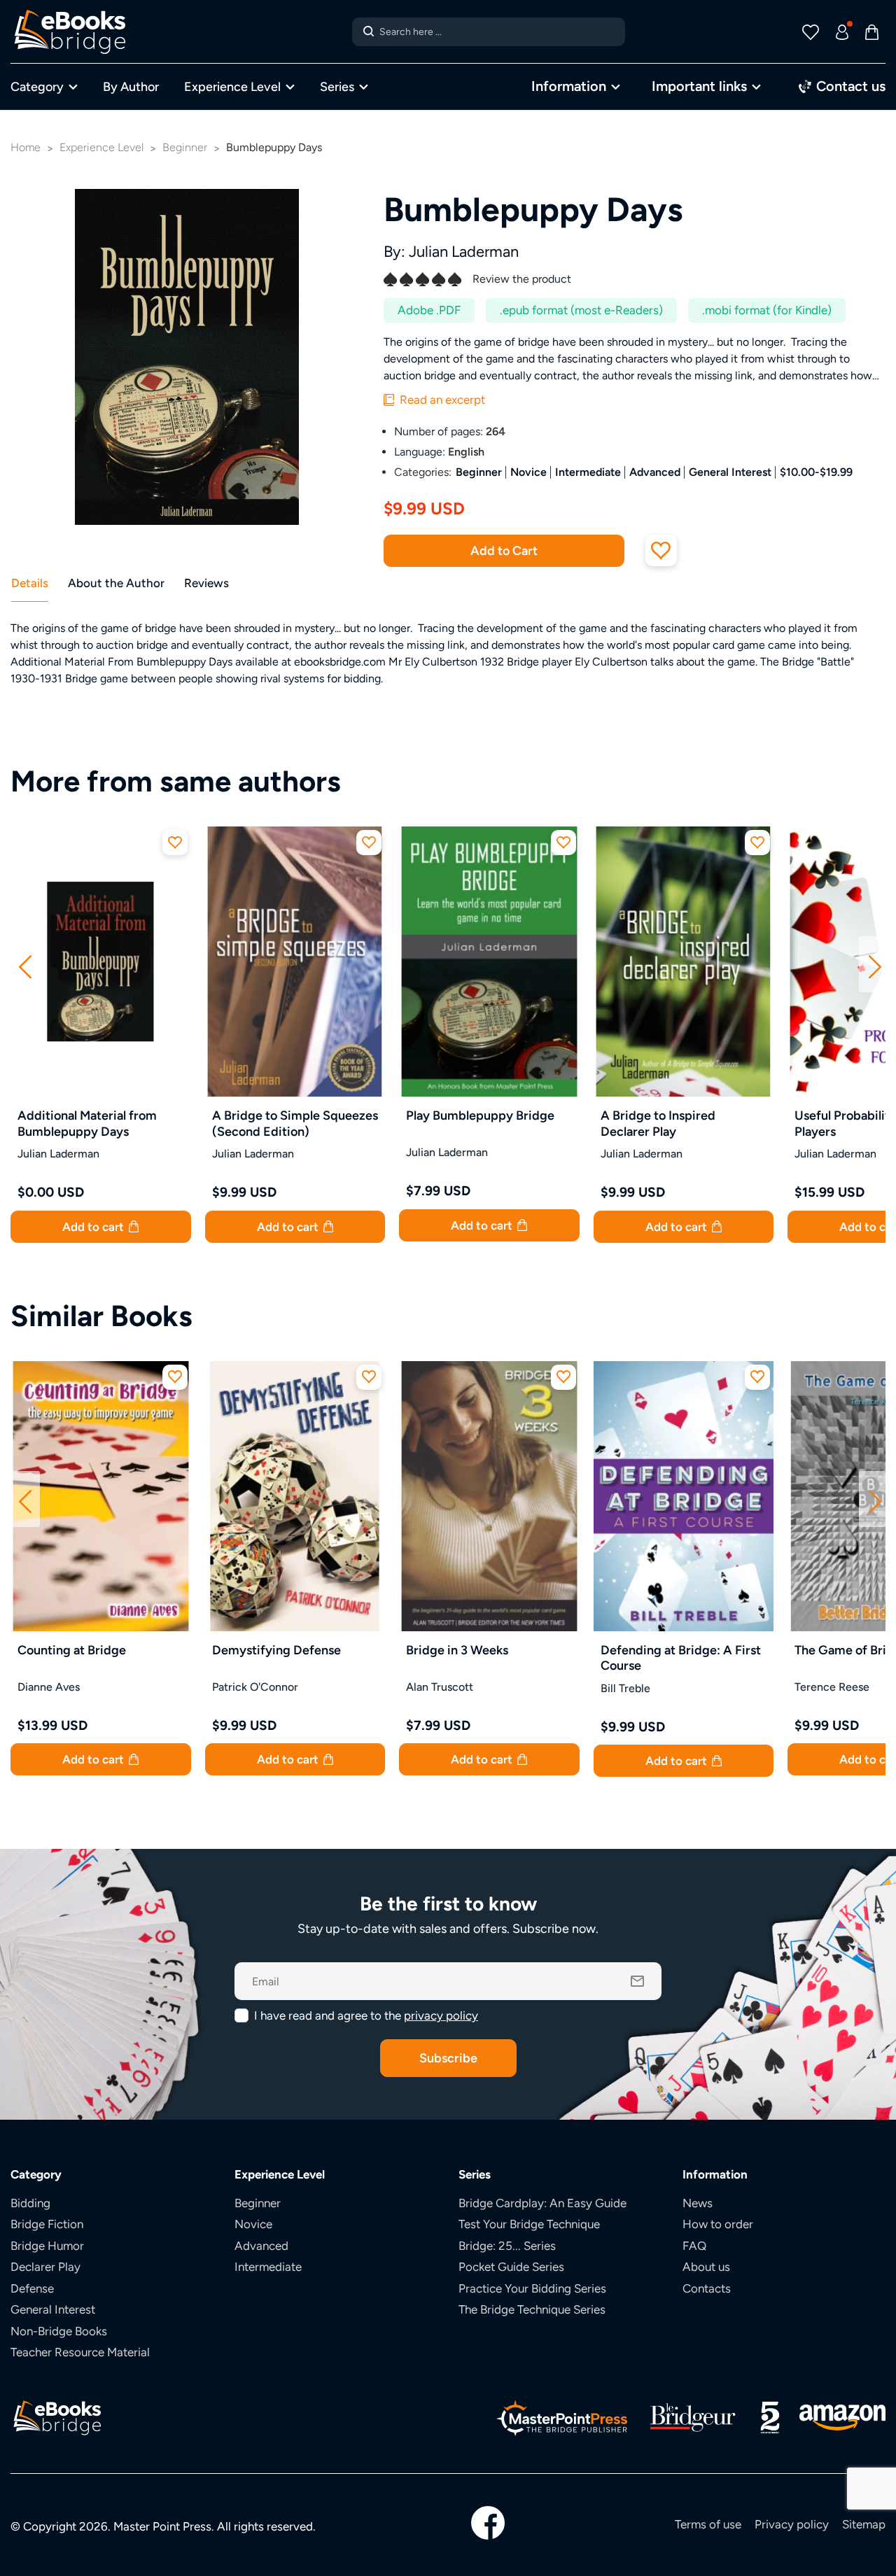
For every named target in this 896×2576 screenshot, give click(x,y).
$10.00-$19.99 (816, 472)
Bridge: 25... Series (507, 2246)
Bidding (30, 2203)
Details (30, 583)
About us (706, 2267)
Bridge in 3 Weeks (457, 1650)
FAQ (694, 2246)
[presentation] (25, 964)
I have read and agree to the (366, 2015)
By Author (131, 86)
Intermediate (588, 472)
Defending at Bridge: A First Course (681, 1658)
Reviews (206, 583)
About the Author (116, 583)
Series (337, 86)
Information (569, 86)
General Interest (730, 472)
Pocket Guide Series (511, 2267)
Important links (699, 86)
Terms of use (708, 2524)
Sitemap (864, 2524)
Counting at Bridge (72, 1650)
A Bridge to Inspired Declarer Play (658, 1123)
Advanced (655, 472)
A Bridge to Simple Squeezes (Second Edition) (295, 1123)
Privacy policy (792, 2524)
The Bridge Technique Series (532, 2309)
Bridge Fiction (47, 2224)
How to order (718, 2224)
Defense (32, 2288)
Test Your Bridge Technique (529, 2224)
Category (37, 86)
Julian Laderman (464, 252)
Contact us (849, 86)
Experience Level (232, 86)
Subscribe (448, 2058)
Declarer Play (45, 2267)
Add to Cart (504, 550)
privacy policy (441, 2015)
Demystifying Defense (276, 1650)
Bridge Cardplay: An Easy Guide (542, 2203)
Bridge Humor (47, 2246)
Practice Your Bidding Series (532, 2288)
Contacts (707, 2288)
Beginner (479, 472)
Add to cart (94, 1227)
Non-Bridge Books (59, 2331)
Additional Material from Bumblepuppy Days (87, 1123)
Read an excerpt (441, 400)
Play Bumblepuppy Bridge (480, 1115)
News (698, 2203)
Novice (528, 472)
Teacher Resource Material (80, 2352)
